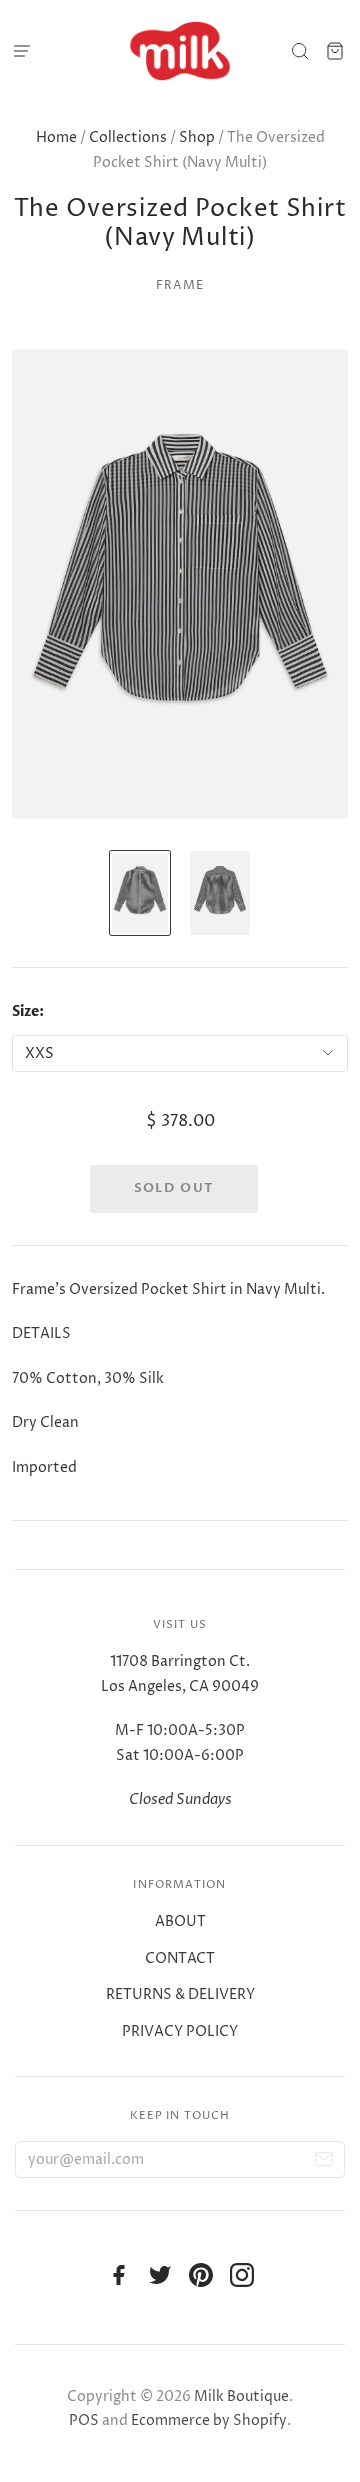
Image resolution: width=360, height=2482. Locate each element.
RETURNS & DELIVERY (180, 1994)
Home (56, 137)
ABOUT (180, 1921)
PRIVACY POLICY (180, 2031)
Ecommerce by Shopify (209, 2420)
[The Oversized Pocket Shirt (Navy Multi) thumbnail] (140, 893)
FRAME (180, 285)
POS (84, 2420)
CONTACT (180, 1958)
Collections (128, 137)
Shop (197, 137)
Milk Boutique (241, 2396)
